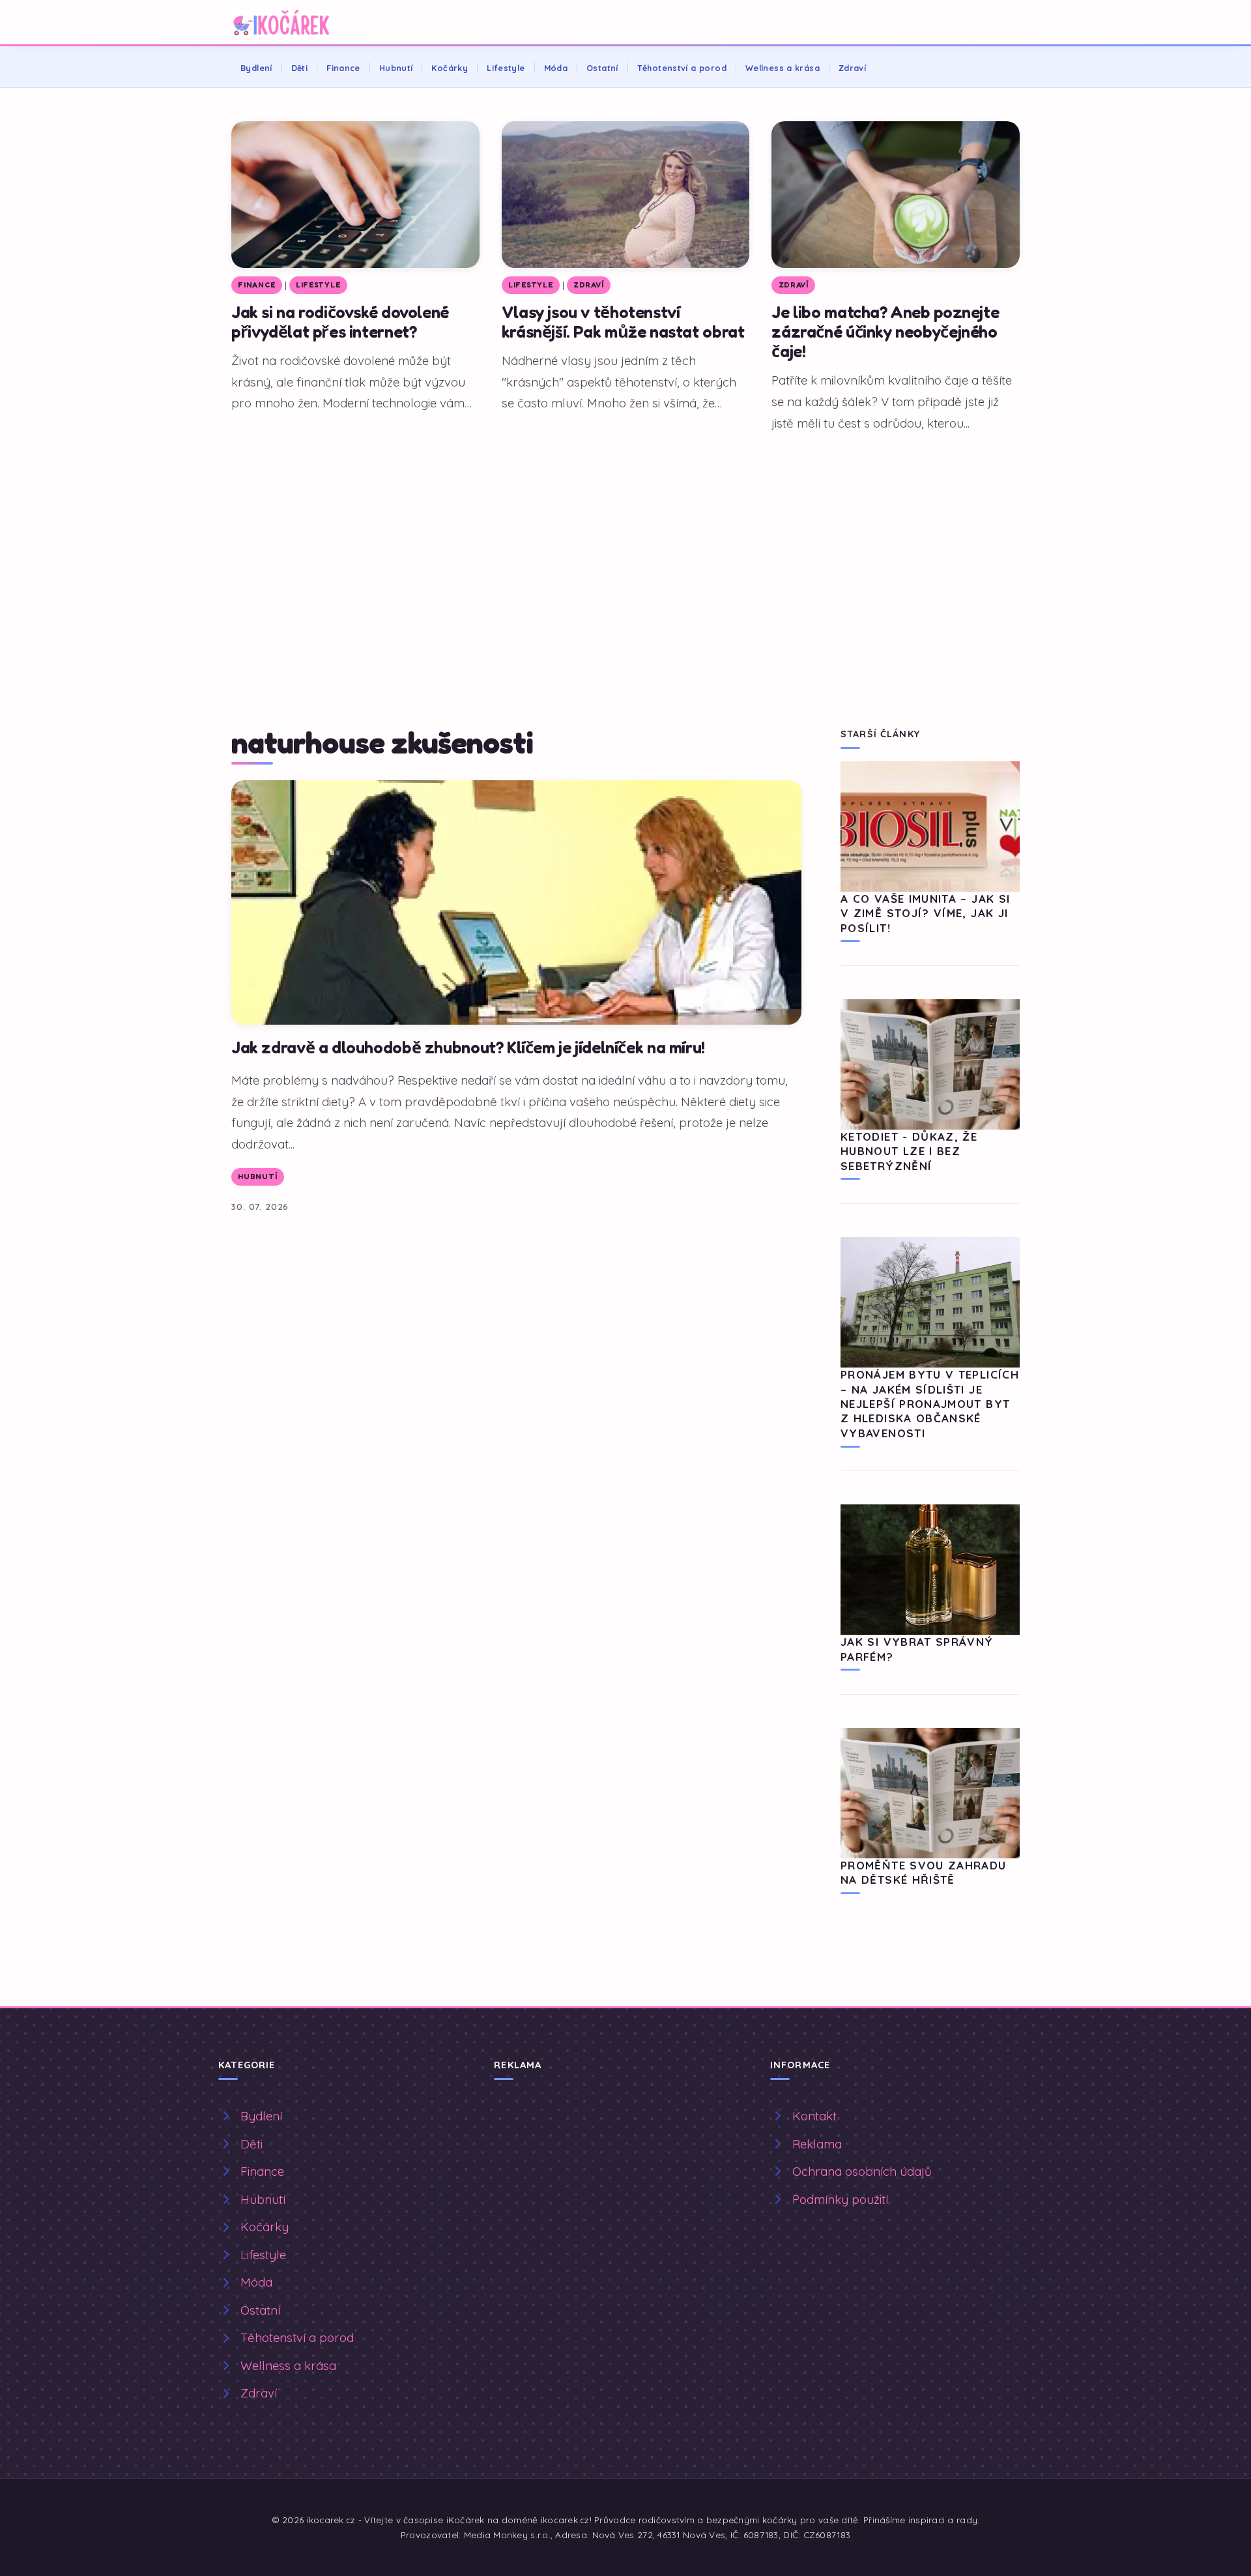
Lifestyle (506, 68)
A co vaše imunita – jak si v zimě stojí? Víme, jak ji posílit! (925, 913)
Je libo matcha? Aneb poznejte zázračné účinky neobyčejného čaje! (885, 331)
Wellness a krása (783, 68)
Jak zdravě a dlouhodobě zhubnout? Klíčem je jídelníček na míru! (468, 1047)
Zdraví (852, 68)
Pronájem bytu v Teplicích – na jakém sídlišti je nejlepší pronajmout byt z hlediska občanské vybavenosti (930, 1404)
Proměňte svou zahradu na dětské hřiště (924, 1872)
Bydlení (256, 68)
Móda (556, 68)
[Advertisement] (625, 540)
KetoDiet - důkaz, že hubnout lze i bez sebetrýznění (909, 1151)
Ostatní (602, 68)
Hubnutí (396, 68)
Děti (300, 68)
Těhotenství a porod (682, 68)
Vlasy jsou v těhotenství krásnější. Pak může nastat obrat (623, 322)
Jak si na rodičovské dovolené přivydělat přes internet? (340, 322)
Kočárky (450, 68)
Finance (343, 68)
